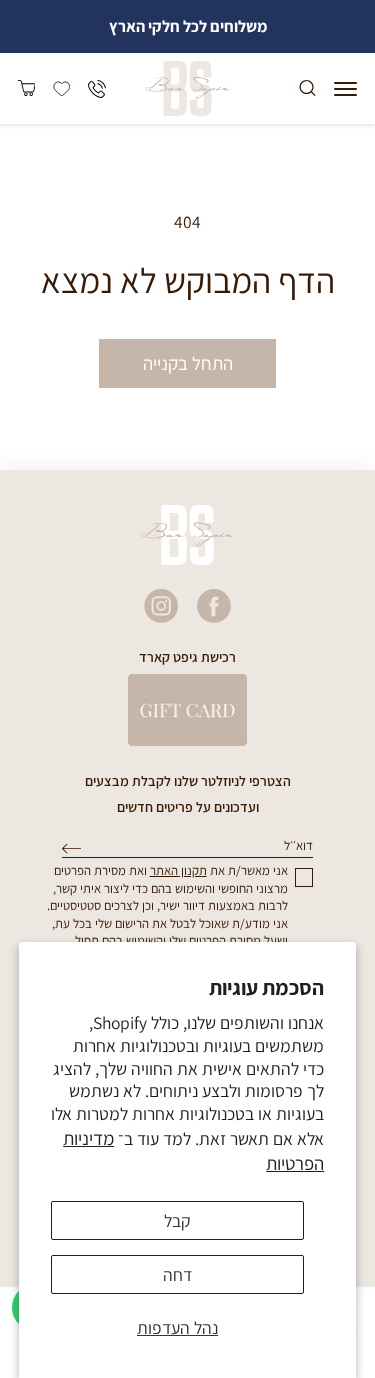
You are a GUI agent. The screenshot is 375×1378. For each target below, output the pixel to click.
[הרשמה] (72, 848)
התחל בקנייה (188, 363)
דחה (177, 1274)
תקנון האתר (178, 870)
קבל (177, 1220)
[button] (345, 89)
